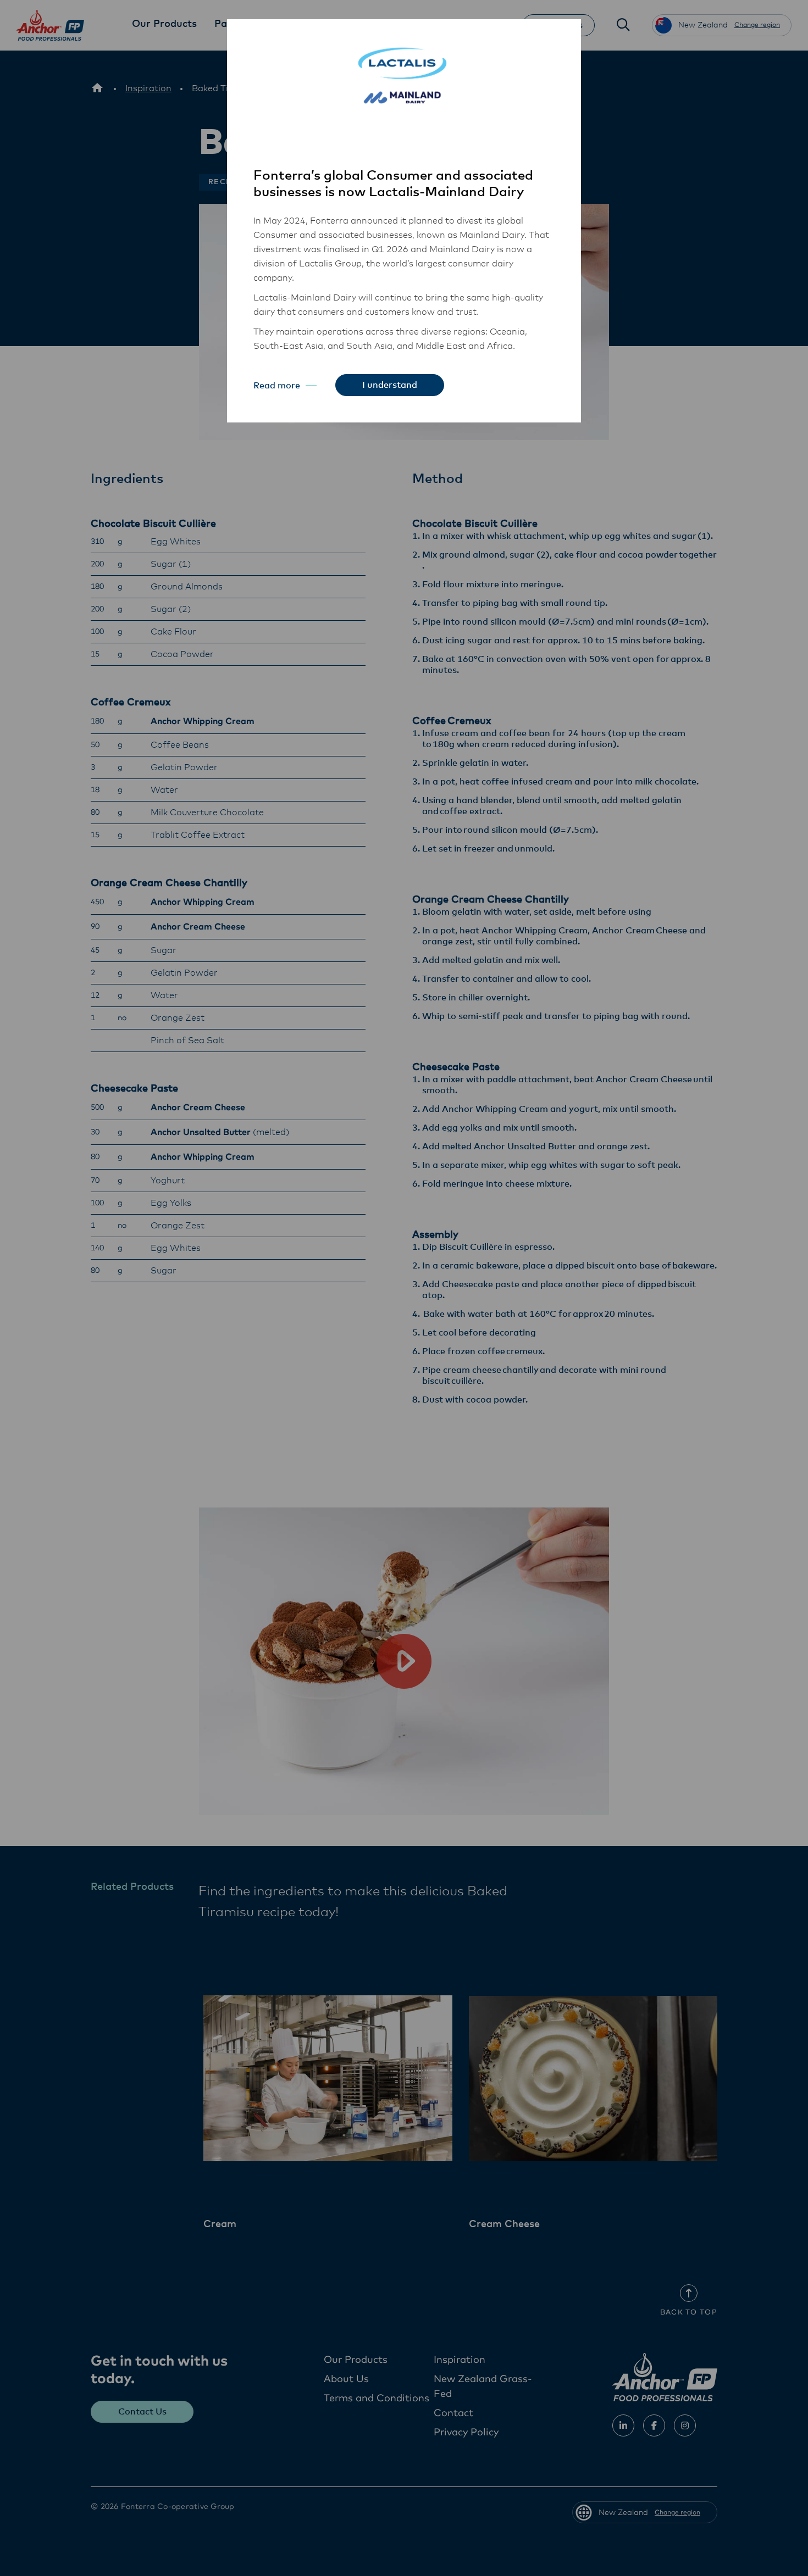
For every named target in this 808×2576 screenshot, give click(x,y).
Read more (277, 386)
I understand (390, 385)
